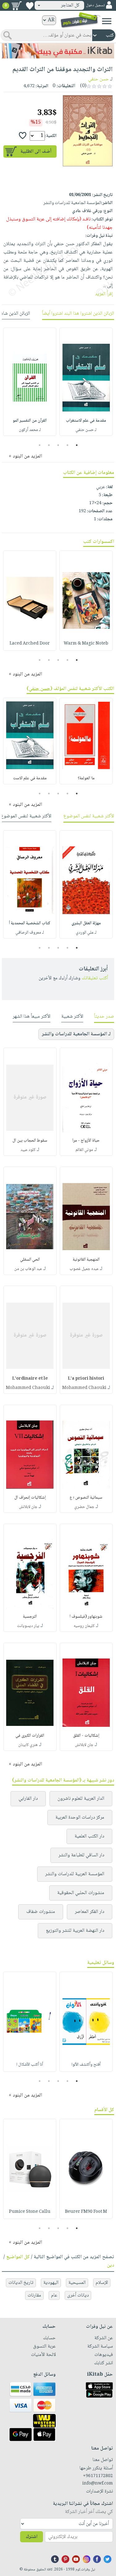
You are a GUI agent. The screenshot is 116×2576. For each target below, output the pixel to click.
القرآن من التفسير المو (30, 421)
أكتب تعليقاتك (95, 978)
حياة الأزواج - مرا (86, 1141)
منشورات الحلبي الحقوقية (81, 1893)
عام (54, 2295)
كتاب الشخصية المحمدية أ (30, 923)
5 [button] (39, 445)
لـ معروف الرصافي (30, 933)
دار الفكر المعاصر (90, 1912)
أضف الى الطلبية (36, 152)
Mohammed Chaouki (84, 1388)
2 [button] (67, 445)
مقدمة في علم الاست (30, 778)
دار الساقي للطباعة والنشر (81, 1855)
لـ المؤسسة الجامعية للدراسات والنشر (76, 1034)
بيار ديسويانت (28, 1626)
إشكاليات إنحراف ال (30, 1498)
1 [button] (77, 445)
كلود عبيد (28, 1150)
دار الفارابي (28, 1799)
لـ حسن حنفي (86, 430)
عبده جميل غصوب (84, 1269)
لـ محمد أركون (30, 430)
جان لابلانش (28, 1507)
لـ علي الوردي (86, 933)
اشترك (32, 2537)
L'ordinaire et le (30, 1379)
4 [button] (49, 445)
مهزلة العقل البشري (86, 923)
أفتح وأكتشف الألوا (86, 2065)
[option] (86, 382)
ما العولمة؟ (86, 778)
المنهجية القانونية (86, 1260)
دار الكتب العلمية (89, 1836)
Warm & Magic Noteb (86, 644)
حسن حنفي (99, 79)
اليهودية (51, 2283)
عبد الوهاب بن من (28, 1269)
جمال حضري (84, 1507)
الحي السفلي (30, 1260)
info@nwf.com (98, 2484)
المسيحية (77, 2283)
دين (111, 2265)
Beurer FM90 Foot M (86, 2212)
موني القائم (84, 1150)
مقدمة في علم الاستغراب (86, 421)
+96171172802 (98, 2476)
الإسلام (102, 2283)
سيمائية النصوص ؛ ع (86, 1498)
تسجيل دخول (95, 5)
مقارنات (34, 2295)
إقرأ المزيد (104, 294)
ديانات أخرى (78, 2295)
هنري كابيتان (28, 1745)
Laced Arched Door (30, 644)
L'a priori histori (86, 1379)
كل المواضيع (18, 2257)
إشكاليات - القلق (86, 1736)
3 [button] (58, 445)
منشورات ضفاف (41, 1912)
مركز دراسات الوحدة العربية (80, 1818)
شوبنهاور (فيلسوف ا (86, 1617)
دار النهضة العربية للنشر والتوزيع (75, 1931)
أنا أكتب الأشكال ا (30, 2065)
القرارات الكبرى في (30, 1736)
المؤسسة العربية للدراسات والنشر (75, 1874)
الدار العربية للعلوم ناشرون (81, 1799)
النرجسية (30, 1617)
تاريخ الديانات (21, 2283)
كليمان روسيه (84, 1626)
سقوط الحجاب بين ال (30, 1141)
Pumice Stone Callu (30, 2212)
